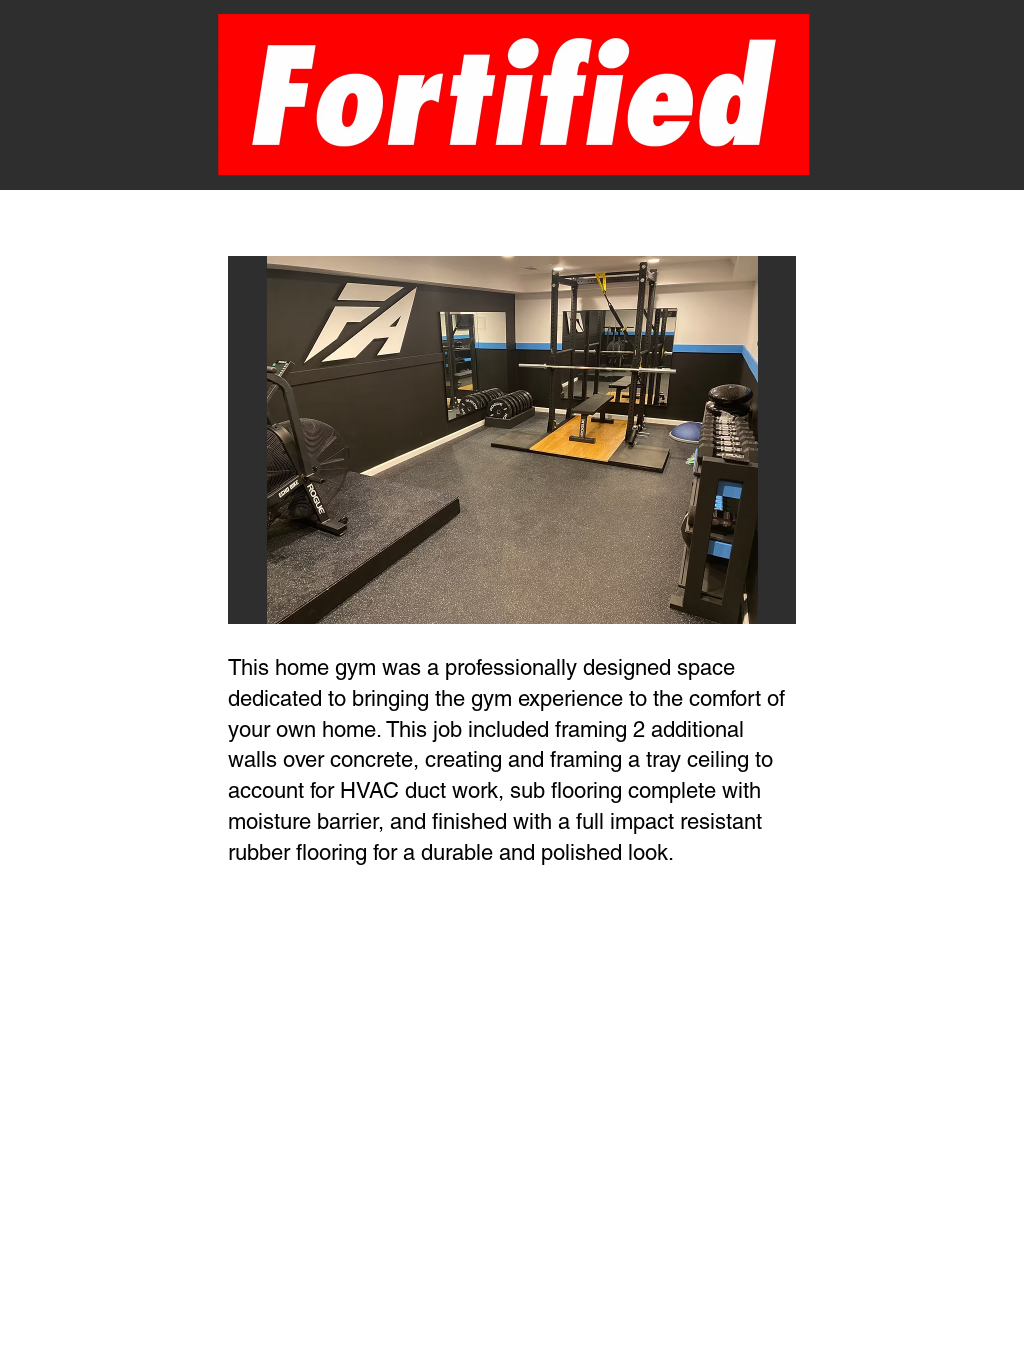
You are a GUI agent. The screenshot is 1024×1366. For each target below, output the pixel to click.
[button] (512, 440)
